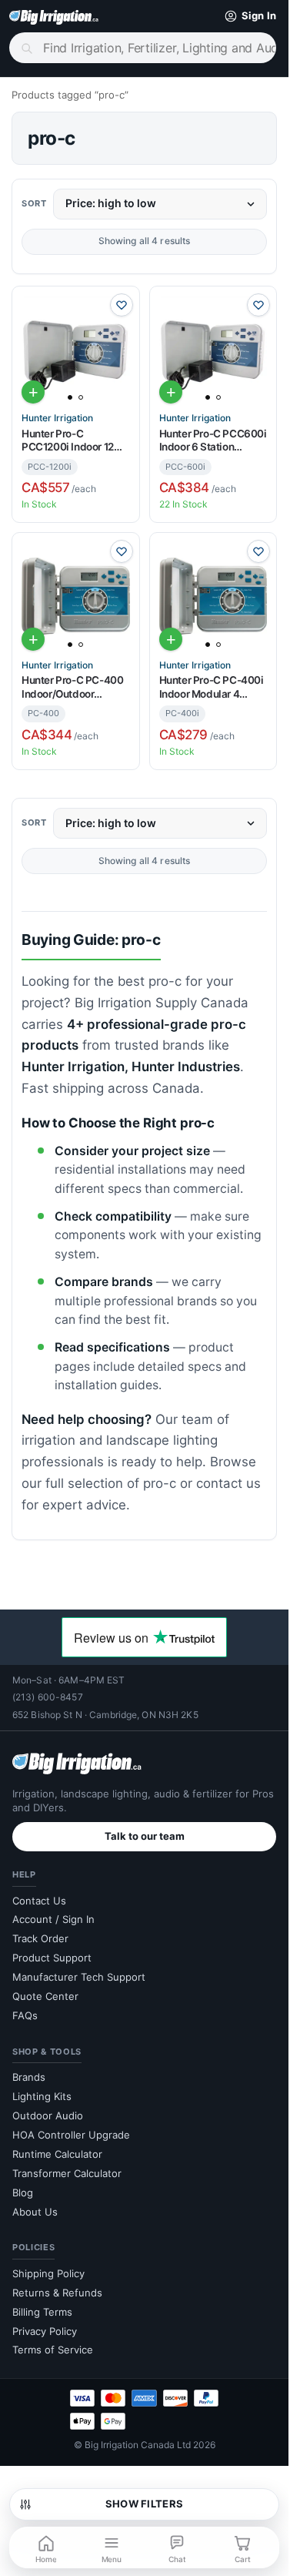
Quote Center (45, 1996)
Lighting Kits (42, 2096)
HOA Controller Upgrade (71, 2135)
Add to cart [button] (33, 392)
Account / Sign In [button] (53, 1919)
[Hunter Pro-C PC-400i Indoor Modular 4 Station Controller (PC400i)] (213, 596)
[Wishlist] (122, 305)
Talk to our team (145, 1836)
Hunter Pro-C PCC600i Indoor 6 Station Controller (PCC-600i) (213, 441)
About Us (35, 2212)
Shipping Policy (48, 2273)
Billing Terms (42, 2312)
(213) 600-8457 (48, 1697)
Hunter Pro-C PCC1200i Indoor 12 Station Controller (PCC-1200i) (68, 441)
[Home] (54, 16)
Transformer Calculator (67, 2173)
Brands (29, 2077)
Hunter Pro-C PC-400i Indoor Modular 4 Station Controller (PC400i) (212, 687)
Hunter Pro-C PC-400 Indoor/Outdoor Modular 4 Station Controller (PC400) (72, 687)
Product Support (52, 1958)
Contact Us (39, 1901)
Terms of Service (53, 2350)
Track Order (40, 1938)
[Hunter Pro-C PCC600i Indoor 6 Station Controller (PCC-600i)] (213, 350)
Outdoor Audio (48, 2115)
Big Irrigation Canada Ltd (138, 2445)
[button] (247, 16)
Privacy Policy (45, 2331)
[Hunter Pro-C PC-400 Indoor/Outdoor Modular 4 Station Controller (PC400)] (76, 596)
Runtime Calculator (57, 2154)
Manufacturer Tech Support (79, 1977)
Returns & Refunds (57, 2293)
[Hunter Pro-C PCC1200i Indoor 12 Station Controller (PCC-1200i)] (76, 350)
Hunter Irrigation (57, 418)
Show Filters (144, 2504)
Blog (23, 2192)
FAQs (25, 2015)
